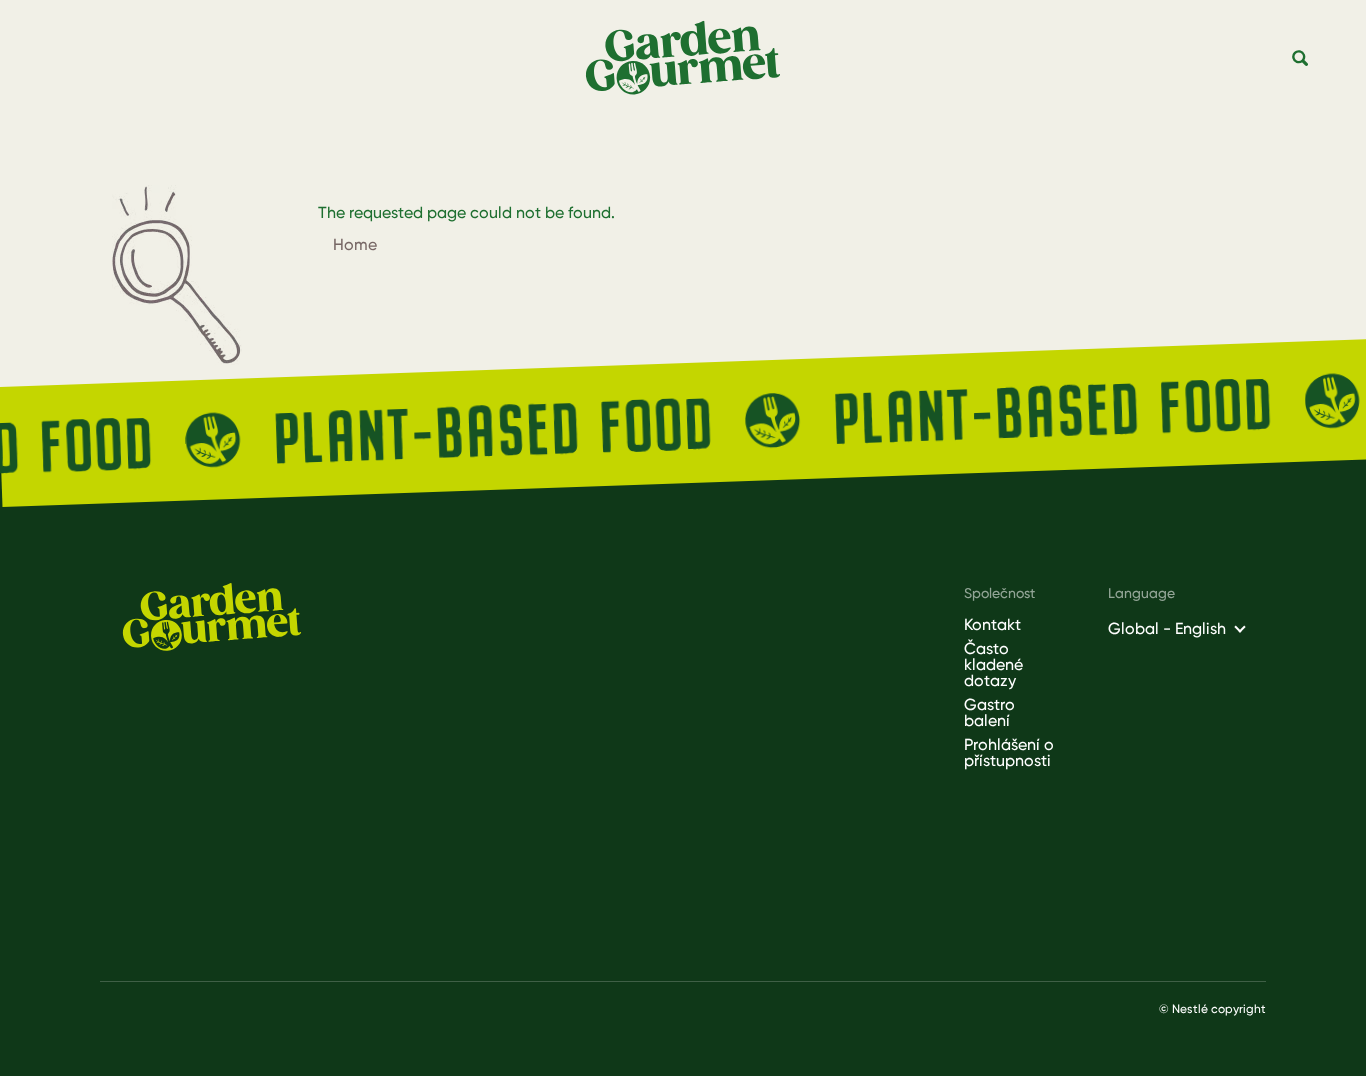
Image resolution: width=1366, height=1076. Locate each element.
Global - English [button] (1167, 628)
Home (355, 244)
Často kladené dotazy (993, 665)
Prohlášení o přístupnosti (1009, 753)
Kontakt (992, 625)
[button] (1301, 59)
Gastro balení (989, 713)
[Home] (691, 58)
